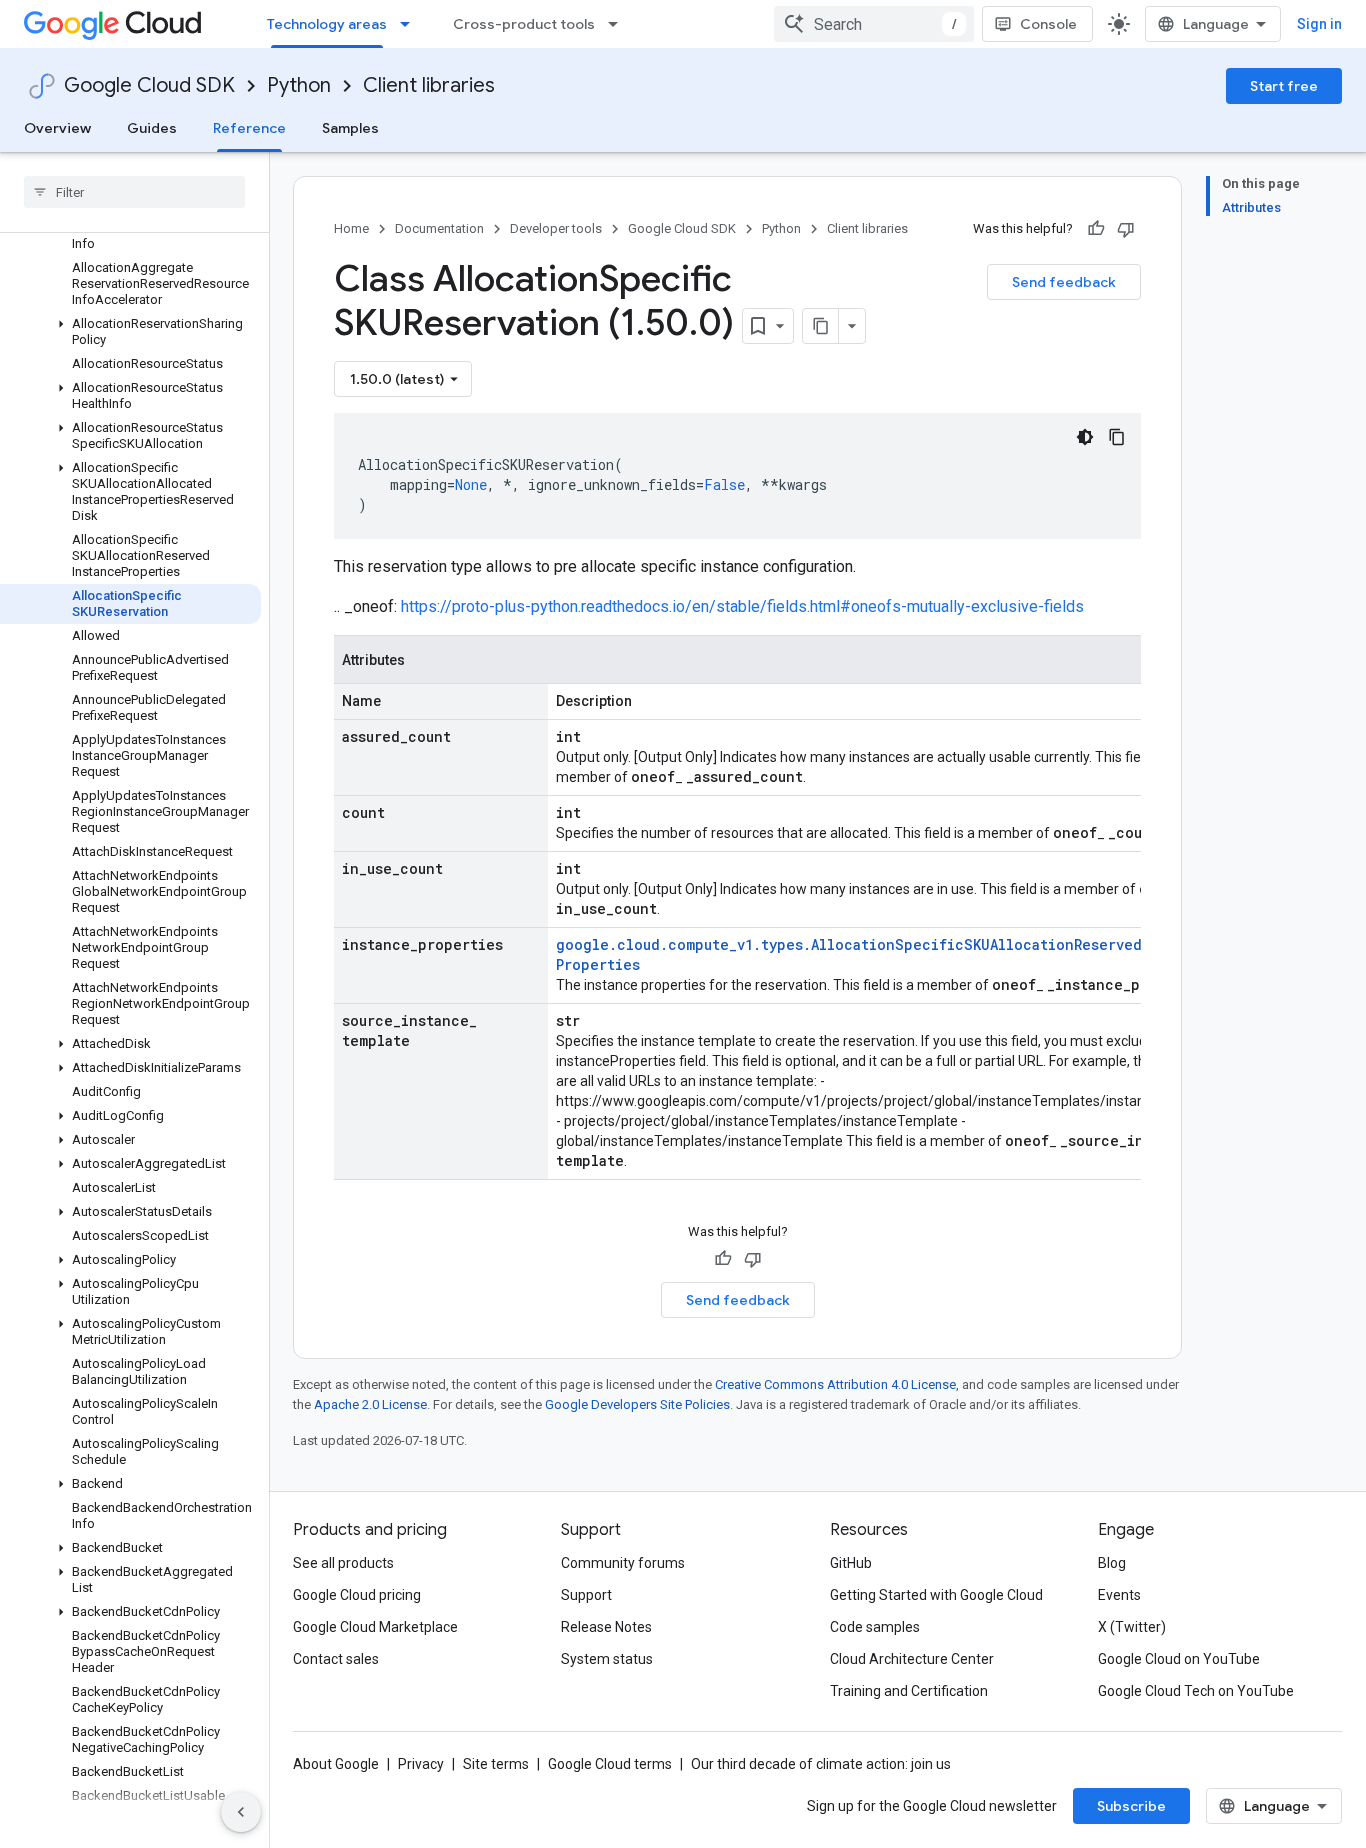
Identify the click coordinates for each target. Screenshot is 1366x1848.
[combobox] (874, 24)
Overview (57, 128)
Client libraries (429, 85)
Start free (1284, 86)
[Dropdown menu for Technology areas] (411, 24)
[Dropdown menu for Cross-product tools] (619, 24)
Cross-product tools (524, 24)
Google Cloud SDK (149, 85)
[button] (130, 332)
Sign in (1319, 24)
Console (1048, 24)
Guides (152, 128)
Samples (350, 128)
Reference (249, 128)
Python (299, 85)
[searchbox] (134, 192)
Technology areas (327, 24)
